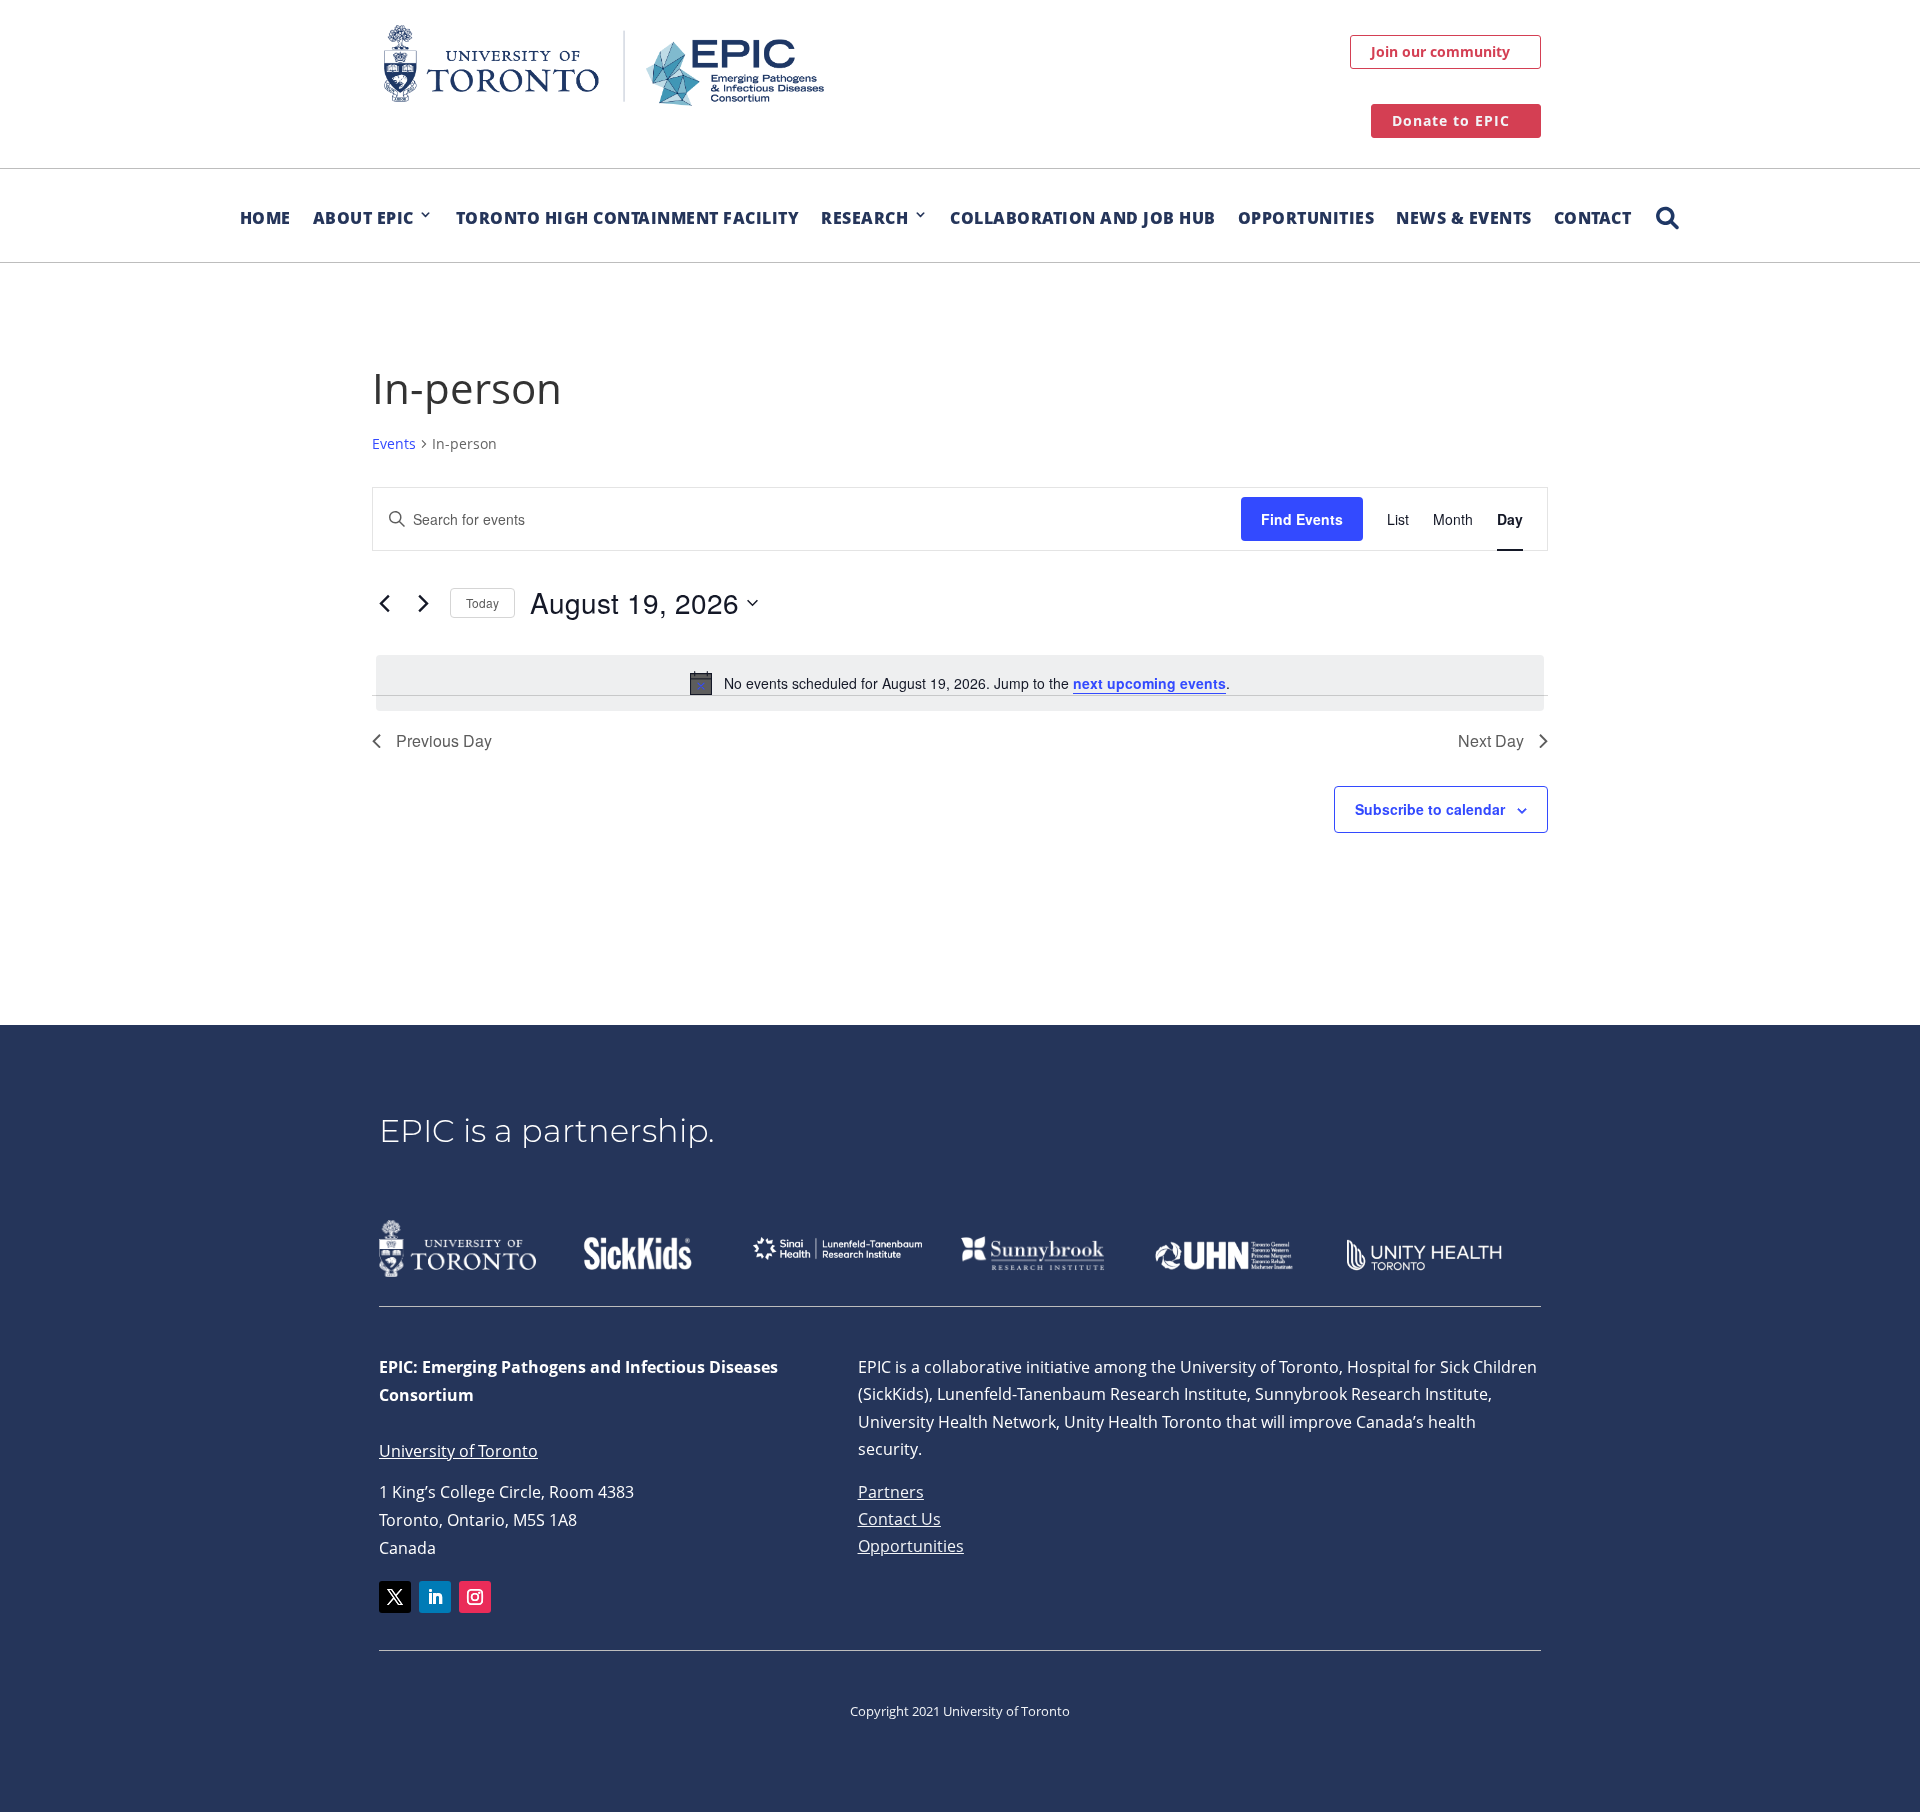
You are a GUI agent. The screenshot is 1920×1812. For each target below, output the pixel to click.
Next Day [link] (1491, 740)
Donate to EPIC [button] (1451, 120)
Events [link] (394, 443)
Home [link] (265, 218)
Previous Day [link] (444, 740)
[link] (604, 65)
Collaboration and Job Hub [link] (1083, 218)
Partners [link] (891, 1492)
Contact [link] (1593, 218)
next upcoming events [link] (1149, 683)
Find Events (1302, 519)
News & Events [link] (1464, 218)
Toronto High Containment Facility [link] (628, 218)
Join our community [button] (1440, 51)
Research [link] (864, 218)
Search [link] (1667, 208)
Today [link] (482, 602)
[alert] (960, 683)
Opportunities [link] (1306, 218)
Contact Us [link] (899, 1519)
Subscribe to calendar (1430, 809)
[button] (395, 1597)
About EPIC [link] (363, 218)
